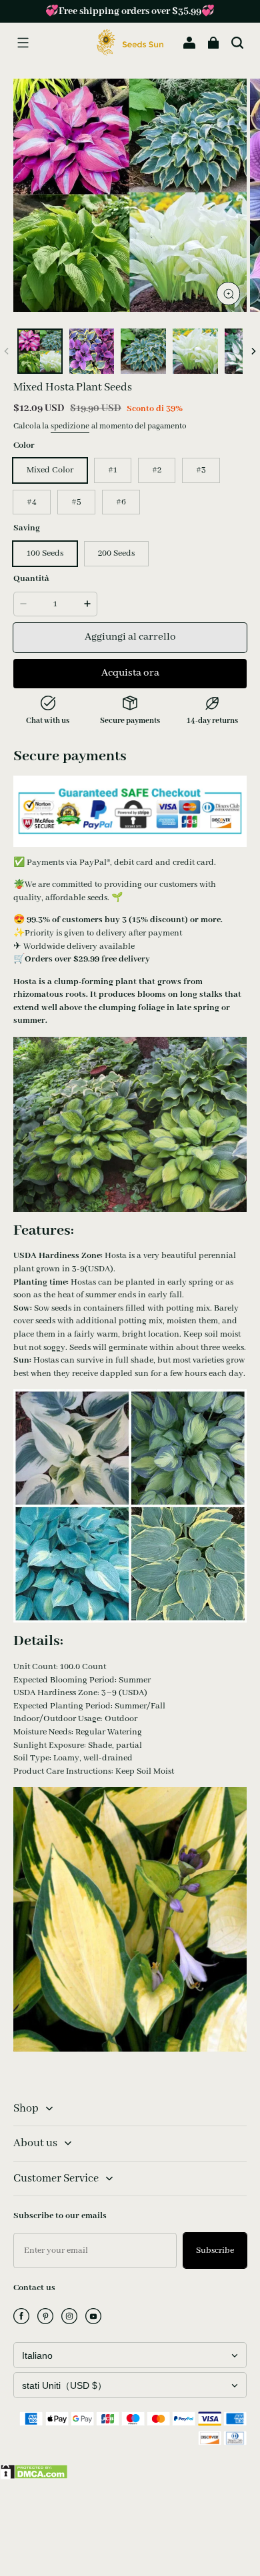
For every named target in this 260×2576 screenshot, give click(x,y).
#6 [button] (121, 502)
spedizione (70, 426)
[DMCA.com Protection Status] (34, 2477)
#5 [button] (76, 502)
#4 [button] (32, 502)
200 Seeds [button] (116, 553)
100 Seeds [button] (45, 553)
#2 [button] (157, 470)
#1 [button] (113, 470)
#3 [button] (201, 470)
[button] (23, 43)
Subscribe (215, 2251)
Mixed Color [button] (50, 470)
